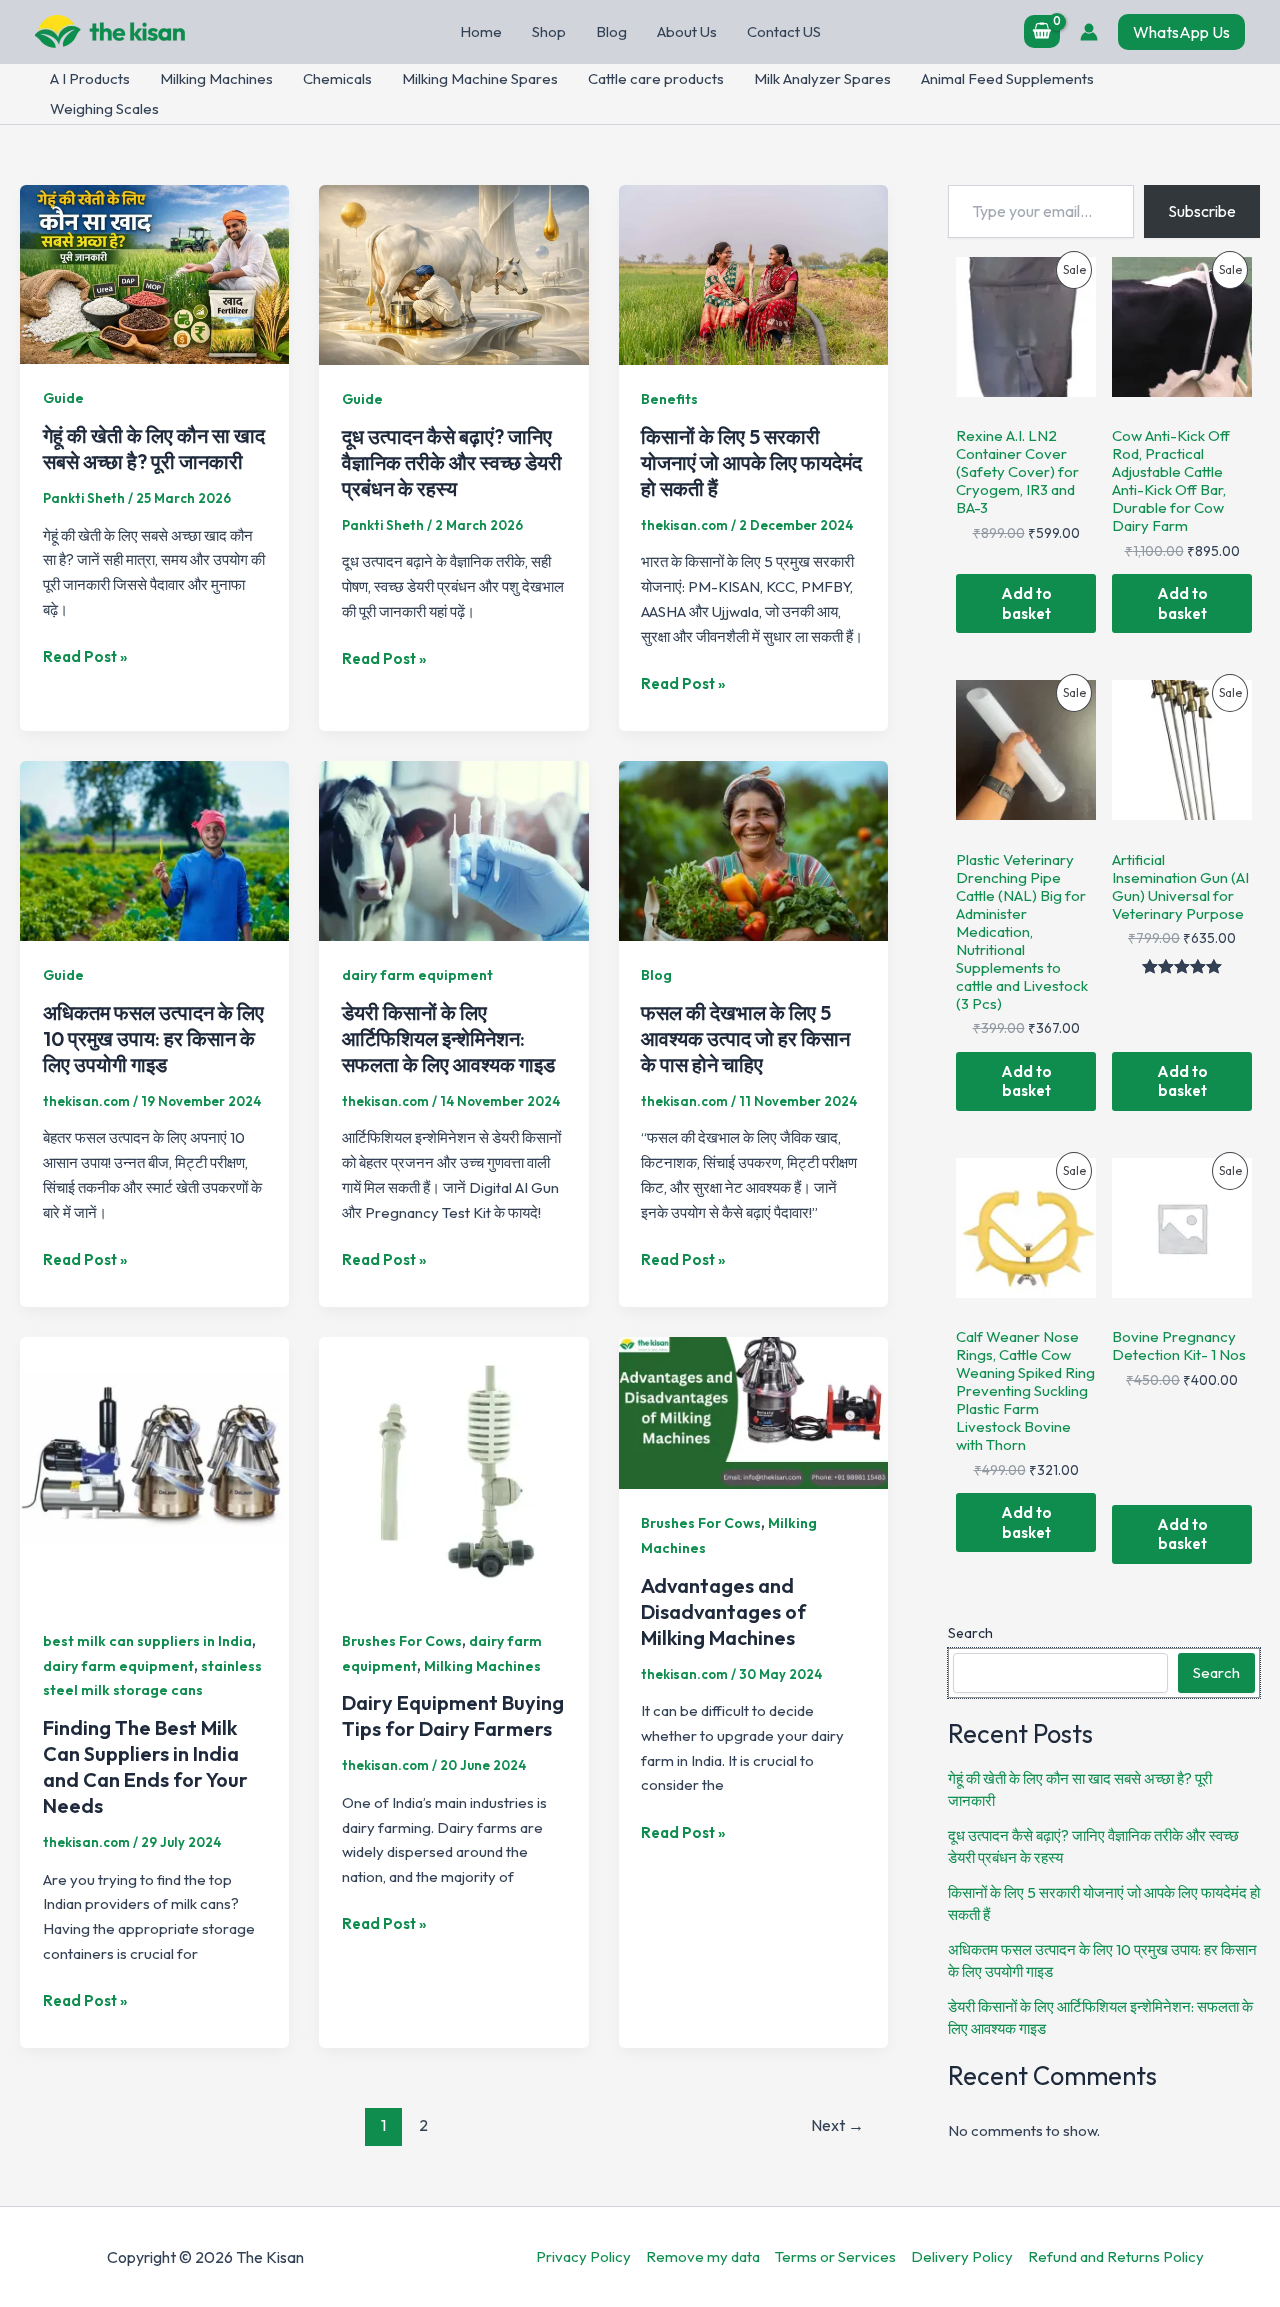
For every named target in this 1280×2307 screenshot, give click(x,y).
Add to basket (1026, 603)
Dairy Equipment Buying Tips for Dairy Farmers (453, 1715)
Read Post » (85, 658)
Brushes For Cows (402, 1641)
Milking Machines (216, 78)
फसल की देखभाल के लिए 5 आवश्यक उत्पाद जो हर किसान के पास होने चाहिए (745, 1038)
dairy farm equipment (417, 975)
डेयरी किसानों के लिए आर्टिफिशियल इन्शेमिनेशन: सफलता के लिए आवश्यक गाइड (448, 1038)
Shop (549, 31)
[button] (1181, 32)
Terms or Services (835, 2256)
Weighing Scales (104, 108)
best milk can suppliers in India (147, 1641)
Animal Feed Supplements (1007, 78)
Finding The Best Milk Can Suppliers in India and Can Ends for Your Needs (145, 1766)
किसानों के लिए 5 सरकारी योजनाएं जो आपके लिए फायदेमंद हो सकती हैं (751, 462)
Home (481, 31)
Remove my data (703, 2256)
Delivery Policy (962, 2256)
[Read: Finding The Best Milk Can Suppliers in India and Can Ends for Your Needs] (154, 1469)
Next (837, 2125)
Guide (63, 398)
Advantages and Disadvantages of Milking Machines (723, 1611)
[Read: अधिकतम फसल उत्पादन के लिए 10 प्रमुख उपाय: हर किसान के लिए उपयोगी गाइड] (154, 848)
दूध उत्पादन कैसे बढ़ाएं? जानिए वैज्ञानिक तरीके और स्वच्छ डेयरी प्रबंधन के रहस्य (452, 462)
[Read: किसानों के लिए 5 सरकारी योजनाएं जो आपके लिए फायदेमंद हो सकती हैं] (753, 272)
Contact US (784, 31)
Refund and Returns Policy (1116, 2256)
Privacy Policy (583, 2256)
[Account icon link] (1089, 32)
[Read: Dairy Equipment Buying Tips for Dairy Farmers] (453, 1469)
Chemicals (337, 78)
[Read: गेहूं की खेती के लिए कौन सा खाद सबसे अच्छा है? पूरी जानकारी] (154, 272)
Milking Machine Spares (480, 78)
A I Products (90, 78)
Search (970, 1633)
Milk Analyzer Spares (822, 78)
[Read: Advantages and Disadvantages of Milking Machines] (753, 1410)
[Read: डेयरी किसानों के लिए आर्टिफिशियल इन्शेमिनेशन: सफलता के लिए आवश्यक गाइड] (453, 848)
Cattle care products (656, 78)
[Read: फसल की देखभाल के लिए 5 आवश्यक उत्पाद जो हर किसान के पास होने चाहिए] (753, 848)
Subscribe (1202, 211)
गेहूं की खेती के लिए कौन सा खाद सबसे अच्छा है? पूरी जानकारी (154, 448)
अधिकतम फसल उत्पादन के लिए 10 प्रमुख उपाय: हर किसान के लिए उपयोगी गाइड (153, 1038)
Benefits (669, 399)
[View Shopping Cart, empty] (1042, 31)
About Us (687, 31)
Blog (611, 31)
